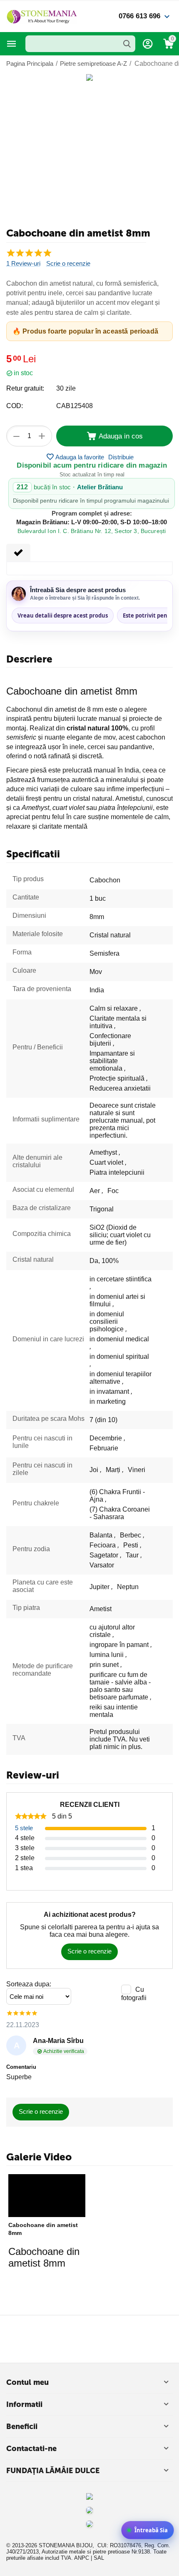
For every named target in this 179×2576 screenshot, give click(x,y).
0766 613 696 (139, 16)
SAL (99, 2558)
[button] (121, 457)
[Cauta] (127, 44)
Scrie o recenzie (68, 264)
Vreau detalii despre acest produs (63, 615)
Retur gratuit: (25, 388)
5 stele (24, 1828)
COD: (15, 406)
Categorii (12, 44)
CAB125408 (75, 406)
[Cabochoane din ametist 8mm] (47, 2196)
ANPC (82, 2558)
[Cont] (148, 44)
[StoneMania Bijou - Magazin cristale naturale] (42, 16)
